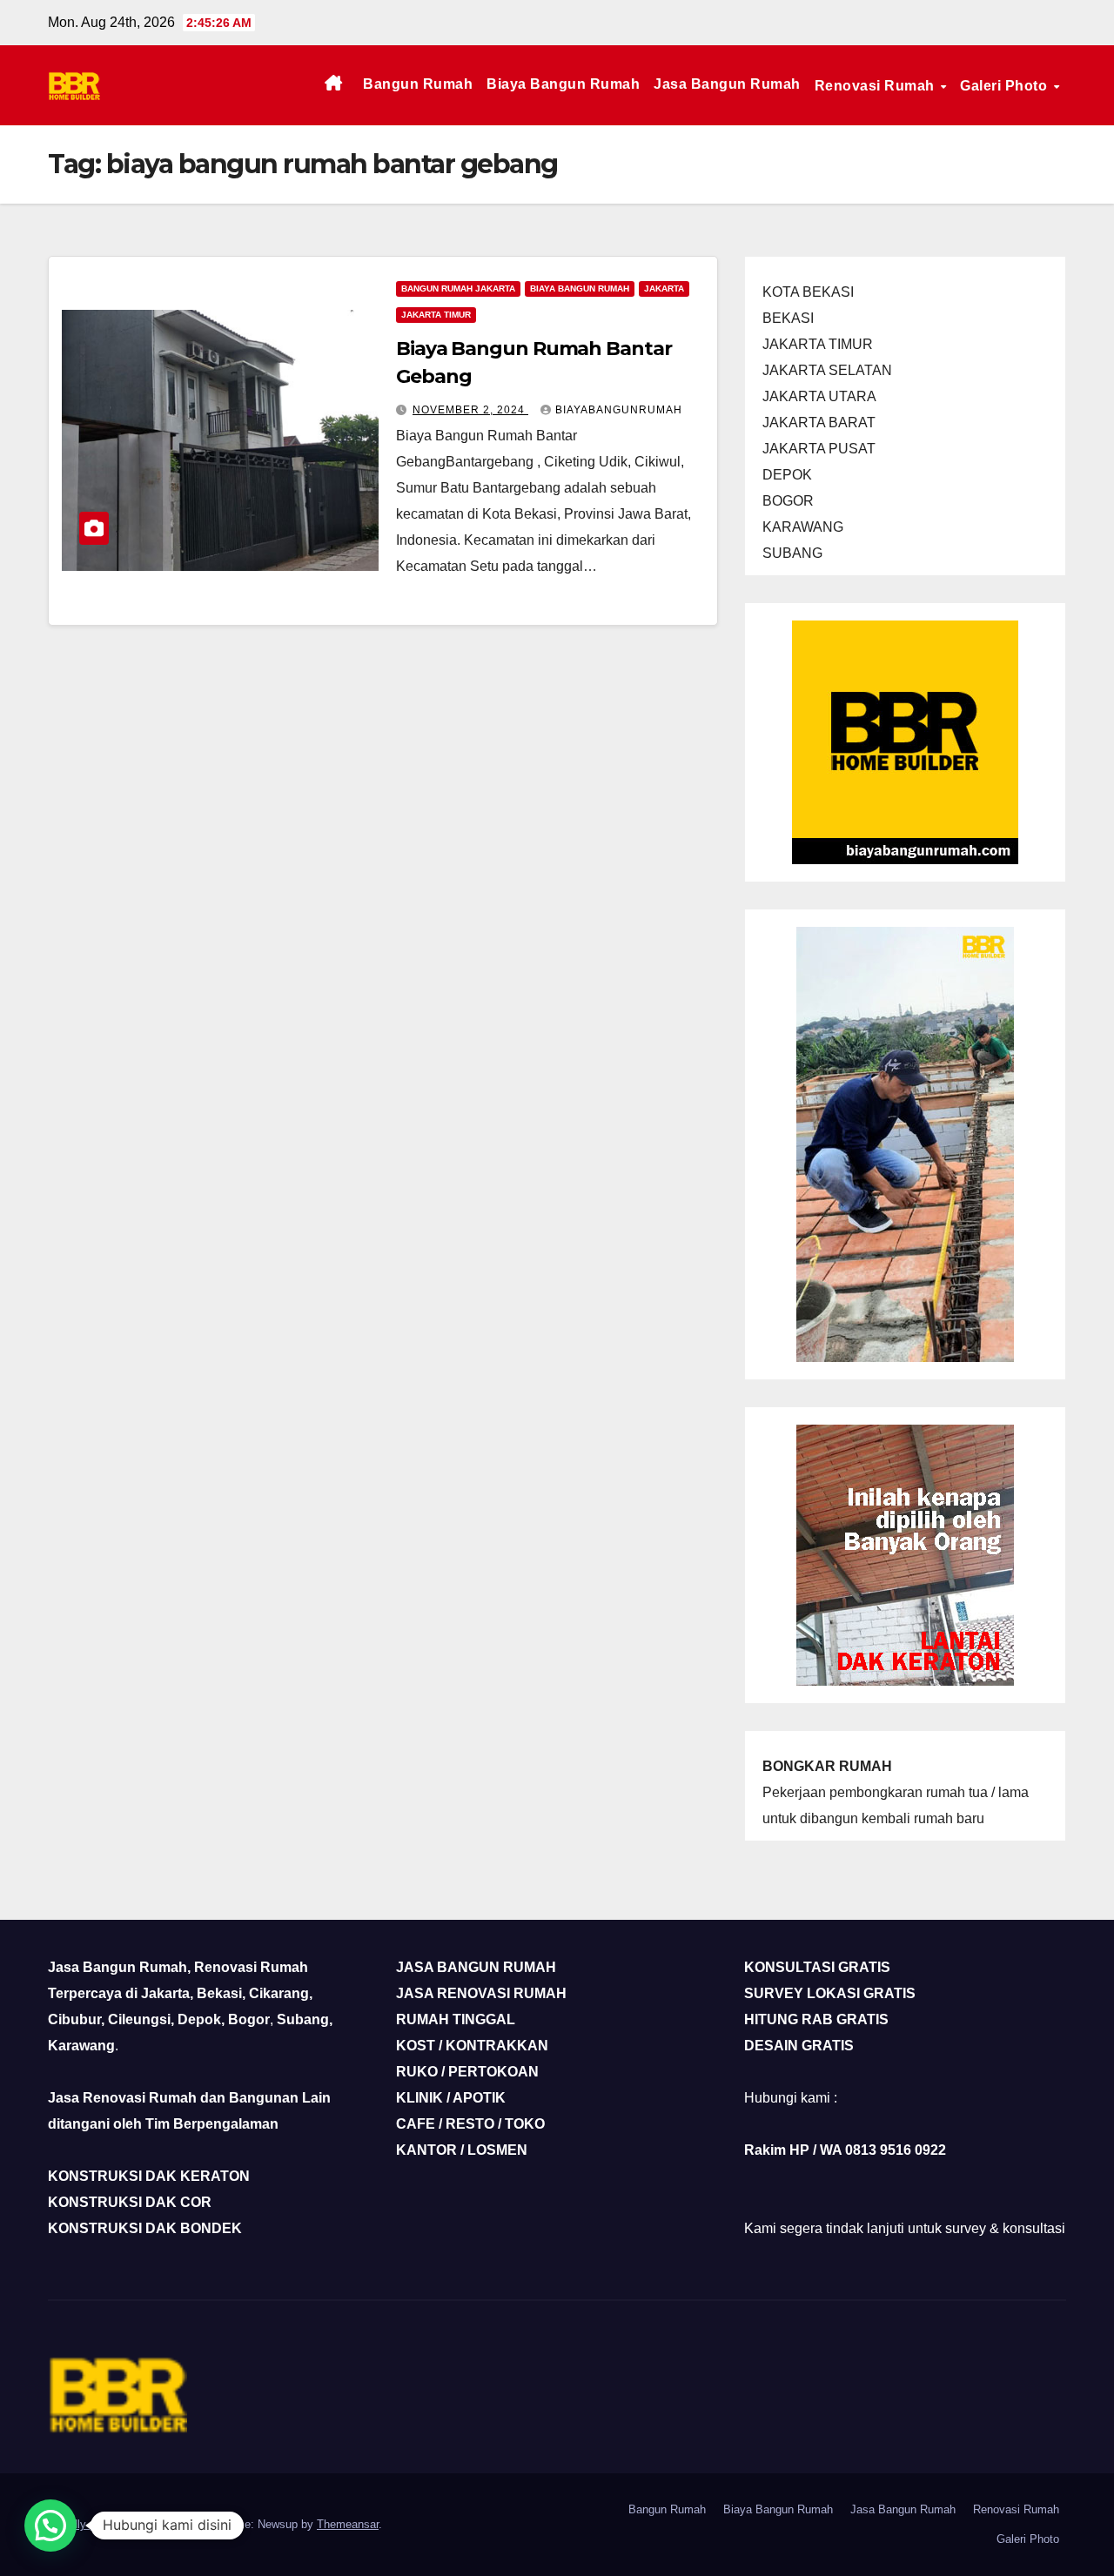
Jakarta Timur (436, 315)
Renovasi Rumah (877, 86)
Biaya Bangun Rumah (563, 84)
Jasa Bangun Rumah (727, 84)
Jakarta (664, 288)
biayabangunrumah (619, 410)
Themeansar (348, 2524)
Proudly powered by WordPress (129, 2524)
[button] (50, 2526)
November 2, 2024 (470, 410)
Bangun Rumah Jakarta (458, 288)
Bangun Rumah (418, 84)
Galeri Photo (1006, 86)
